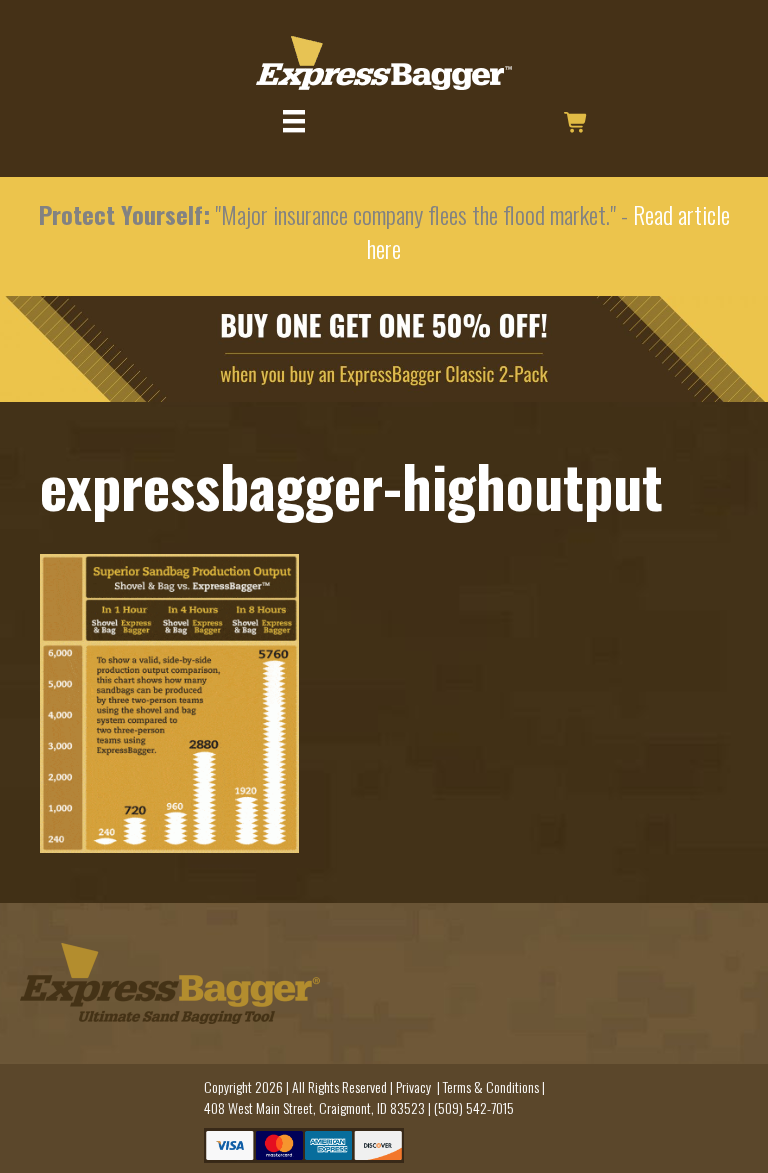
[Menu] (294, 121)
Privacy (413, 1086)
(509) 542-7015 (474, 1107)
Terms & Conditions (491, 1086)
